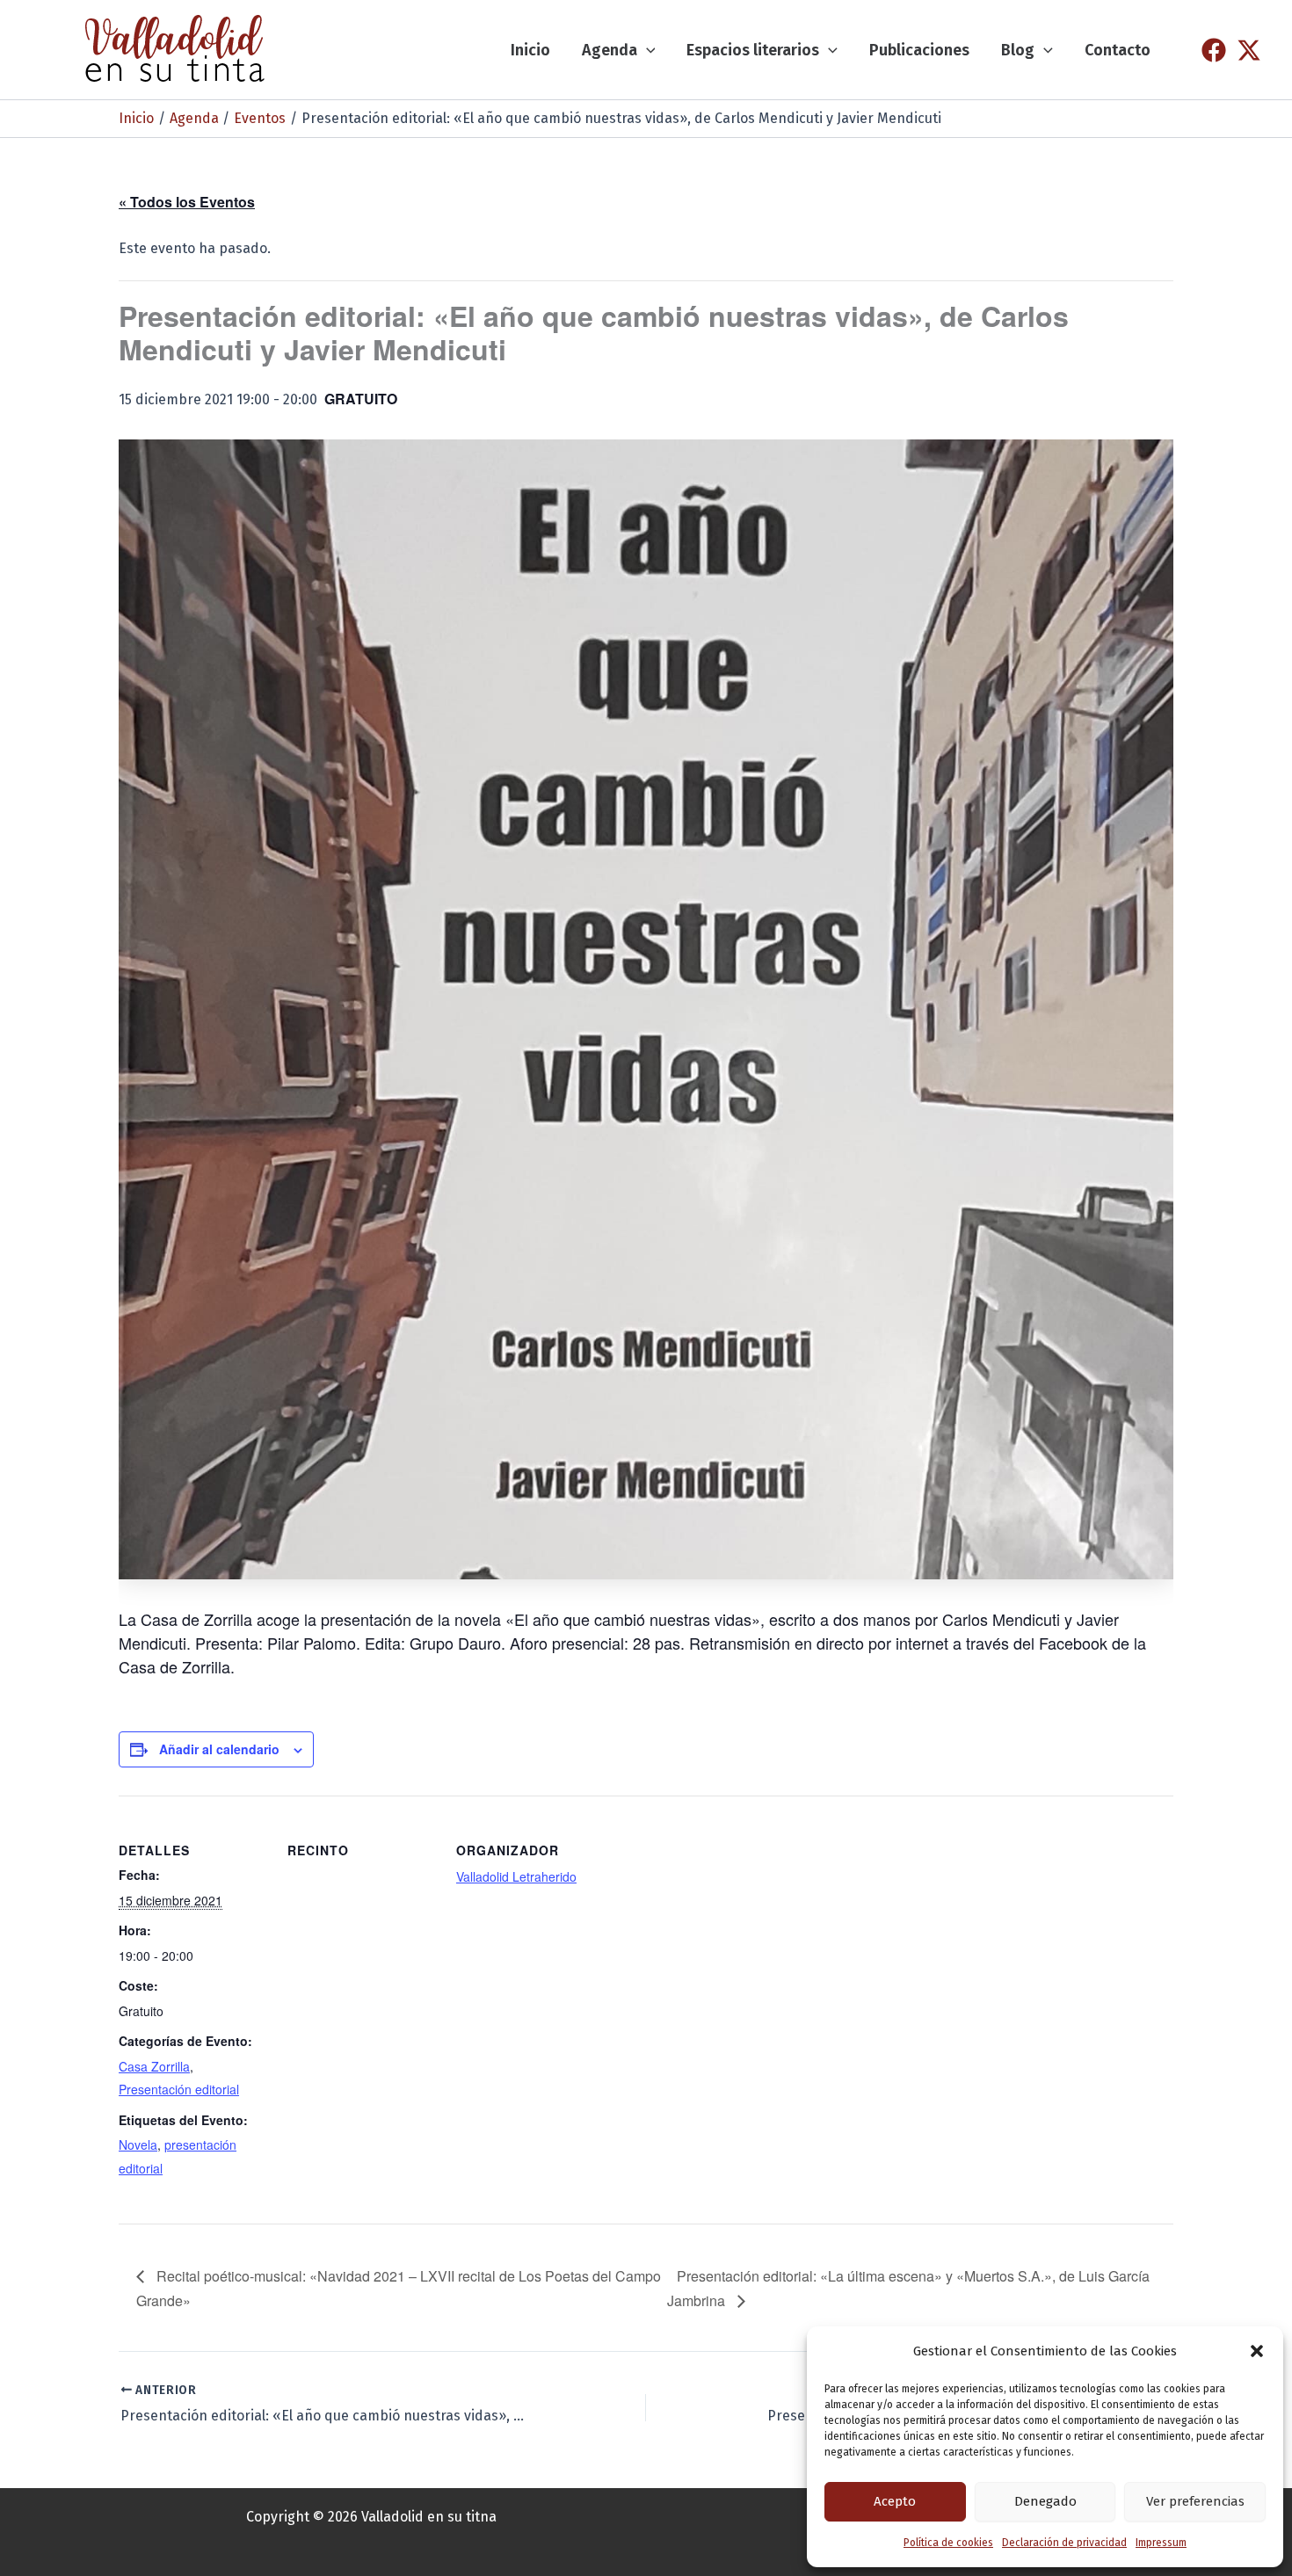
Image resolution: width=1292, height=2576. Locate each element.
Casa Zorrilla (154, 2066)
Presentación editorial (179, 2089)
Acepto (895, 2501)
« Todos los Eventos (187, 202)
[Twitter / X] (1249, 50)
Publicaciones (919, 50)
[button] (1257, 2351)
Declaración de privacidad (1064, 2543)
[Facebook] (1214, 50)
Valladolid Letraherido (516, 1876)
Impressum (1161, 2543)
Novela (138, 2144)
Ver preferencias (1195, 2501)
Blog (1018, 50)
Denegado (1045, 2501)
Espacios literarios (753, 50)
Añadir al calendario (219, 1749)
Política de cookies (948, 2543)
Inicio (530, 50)
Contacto (1118, 50)
